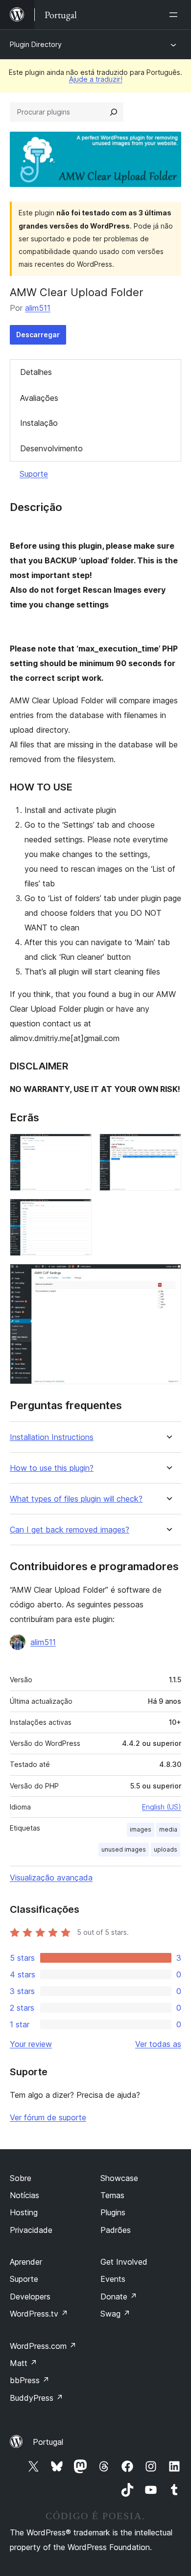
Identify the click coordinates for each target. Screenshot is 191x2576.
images (141, 1829)
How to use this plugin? (52, 1468)
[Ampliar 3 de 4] (78, 1212)
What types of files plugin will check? (76, 1499)
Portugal (48, 2442)
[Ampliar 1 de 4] (78, 1147)
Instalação (39, 423)
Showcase (119, 2178)
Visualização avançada (51, 1878)
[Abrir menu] (175, 15)
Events (113, 2279)
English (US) (162, 1807)
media (168, 1829)
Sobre (21, 2178)
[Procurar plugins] (114, 112)
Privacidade (31, 2230)
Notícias (24, 2195)
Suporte (34, 474)
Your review (31, 2044)
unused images (124, 1849)
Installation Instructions (52, 1437)
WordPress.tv (39, 2314)
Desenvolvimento (51, 448)
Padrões (116, 2230)
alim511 (38, 308)
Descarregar (38, 335)
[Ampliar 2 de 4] (168, 1147)
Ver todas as (158, 2044)
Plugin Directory (36, 44)
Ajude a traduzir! (96, 79)
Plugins (113, 2212)
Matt (24, 2363)
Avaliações (39, 398)
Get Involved (124, 2262)
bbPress (30, 2380)
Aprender (26, 2262)
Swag (115, 2314)
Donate (119, 2297)
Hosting (24, 2212)
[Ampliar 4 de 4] (168, 1277)
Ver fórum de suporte (48, 2117)
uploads (166, 1849)
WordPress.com (43, 2346)
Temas (112, 2195)
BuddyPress (36, 2398)
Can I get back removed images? (70, 1530)
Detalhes (36, 372)
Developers (30, 2297)
